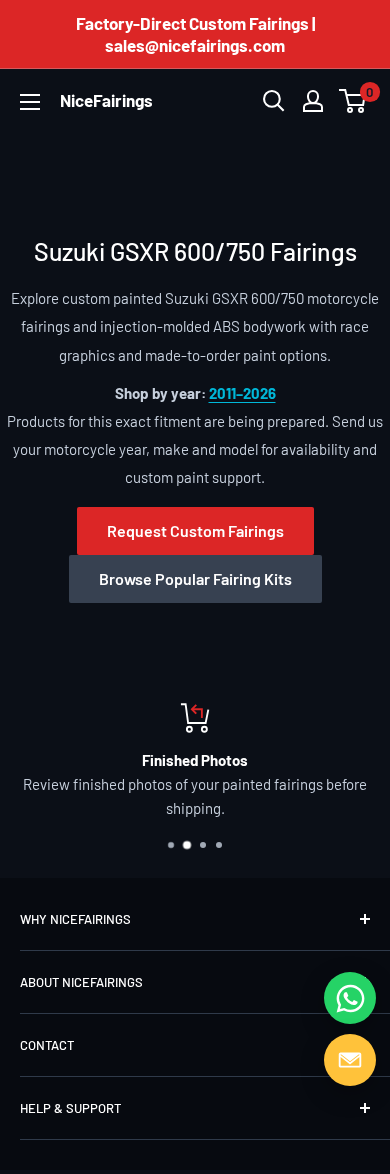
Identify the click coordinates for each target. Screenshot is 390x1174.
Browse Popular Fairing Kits (195, 578)
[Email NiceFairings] (350, 1060)
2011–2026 (242, 393)
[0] (353, 101)
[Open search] (274, 101)
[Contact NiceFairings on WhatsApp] (350, 998)
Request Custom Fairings (195, 530)
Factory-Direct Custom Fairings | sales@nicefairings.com (195, 34)
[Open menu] (30, 102)
